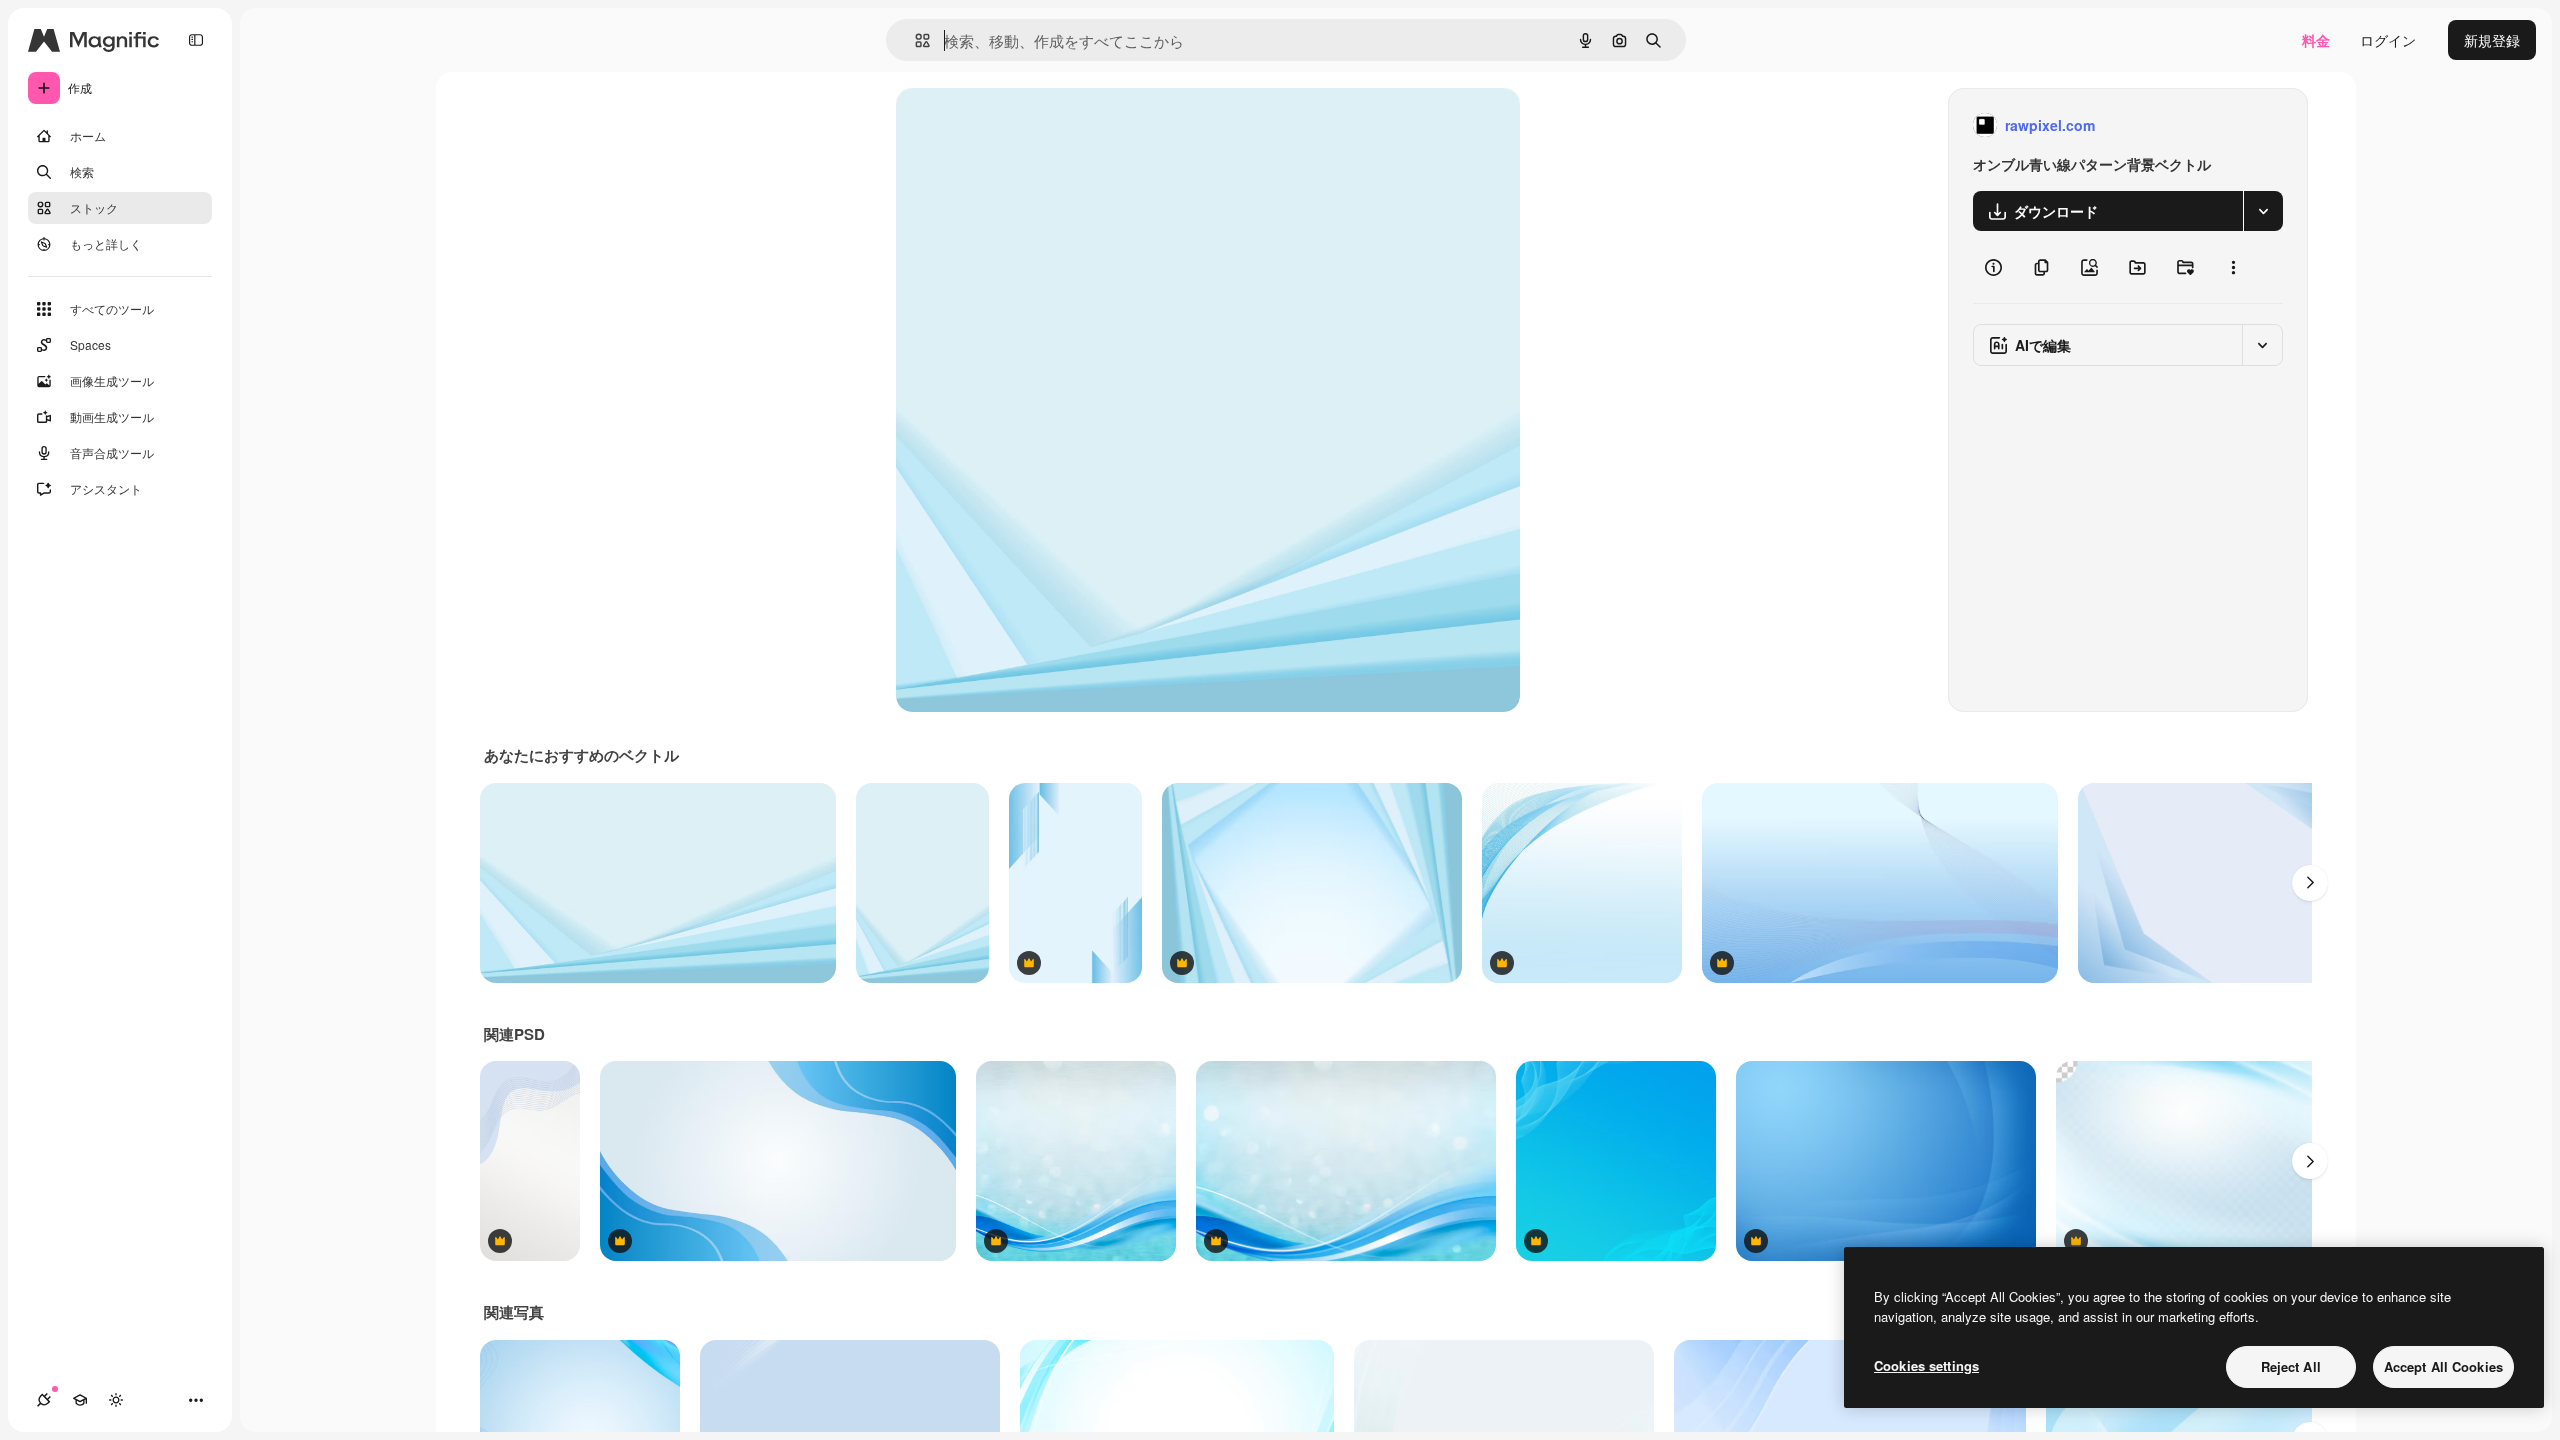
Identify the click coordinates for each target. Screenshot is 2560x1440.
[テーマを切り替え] (116, 1400)
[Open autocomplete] (914, 40)
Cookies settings (1926, 1365)
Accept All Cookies (2443, 1366)
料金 (2316, 40)
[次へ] (2310, 883)
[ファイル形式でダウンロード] (2263, 211)
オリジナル (1033, 125)
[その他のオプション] (2233, 267)
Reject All (2291, 1366)
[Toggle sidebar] (196, 40)
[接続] (44, 1400)
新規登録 (2492, 40)
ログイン (2388, 40)
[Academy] (80, 1400)
